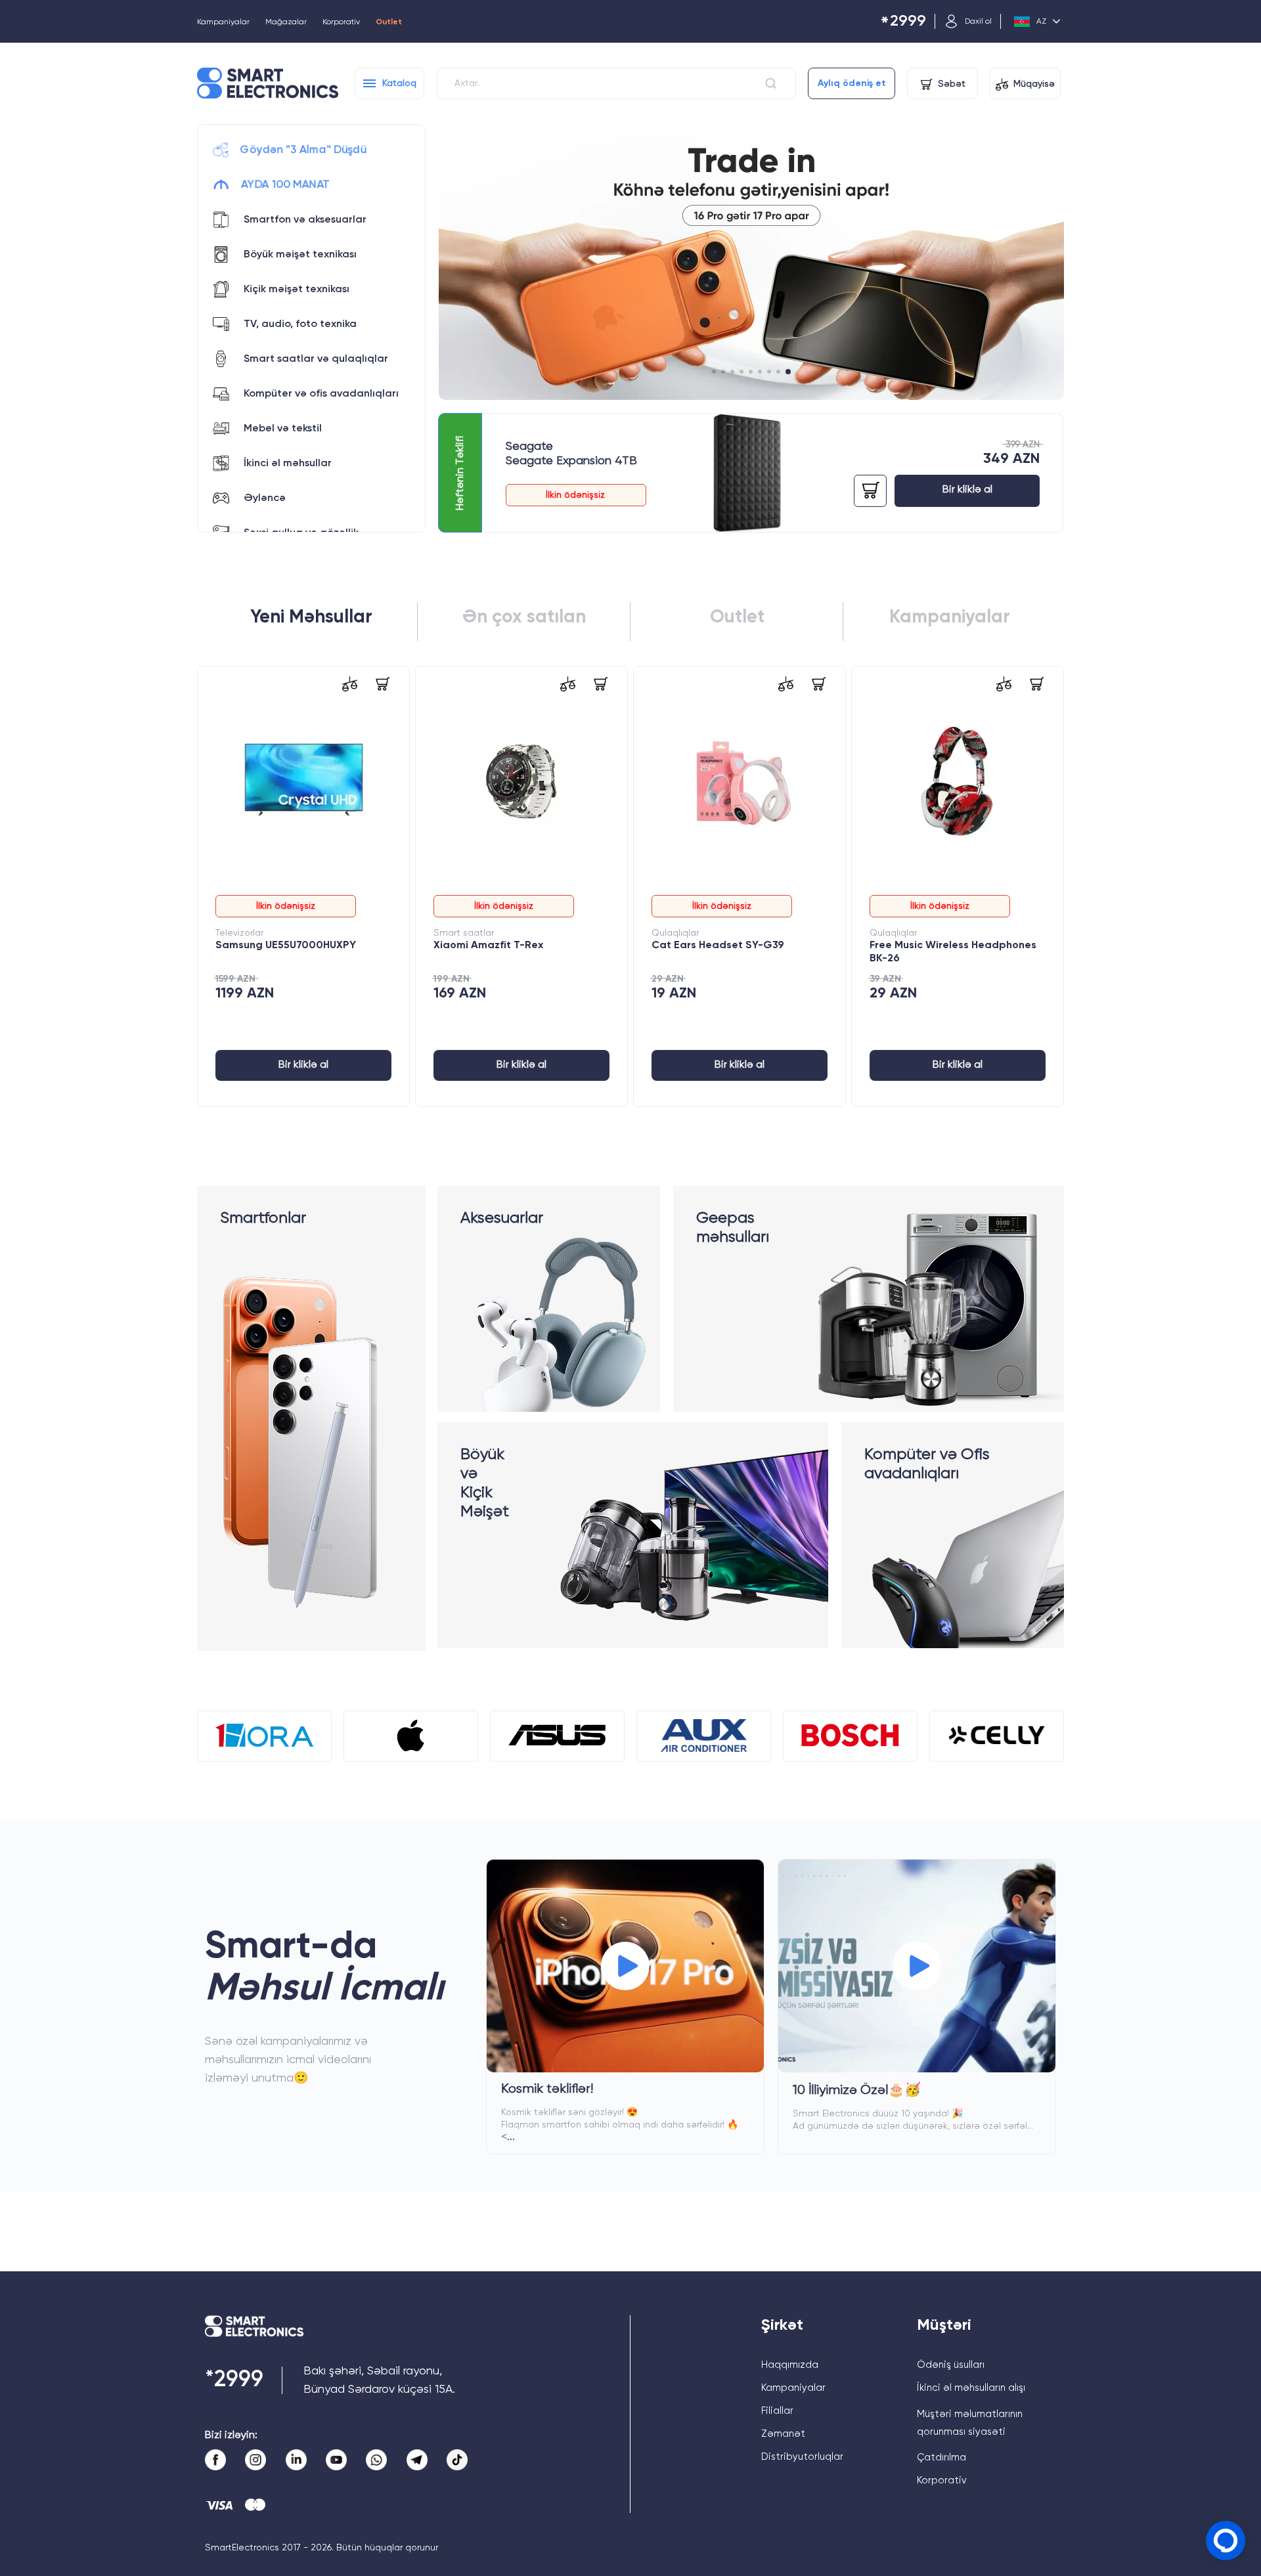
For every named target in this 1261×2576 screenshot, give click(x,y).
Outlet (389, 22)
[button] (715, 372)
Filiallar (777, 2411)
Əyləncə (265, 498)
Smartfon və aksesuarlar (305, 220)
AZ (1041, 22)
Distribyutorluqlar (802, 2457)
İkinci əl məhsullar (288, 464)
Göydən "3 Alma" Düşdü (303, 150)
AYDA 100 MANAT (285, 185)
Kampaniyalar (223, 22)
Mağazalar (286, 22)
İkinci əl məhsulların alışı (971, 2388)
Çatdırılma (941, 2457)
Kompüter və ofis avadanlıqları (321, 394)
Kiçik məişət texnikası (297, 290)
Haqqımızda (790, 2365)
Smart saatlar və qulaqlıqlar (316, 359)
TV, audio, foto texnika (300, 324)
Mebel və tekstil (283, 429)
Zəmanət (783, 2434)
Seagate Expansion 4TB (571, 461)
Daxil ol (978, 22)
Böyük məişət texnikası (300, 255)
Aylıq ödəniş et (852, 83)
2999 (903, 22)
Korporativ (341, 22)
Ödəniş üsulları (951, 2365)
